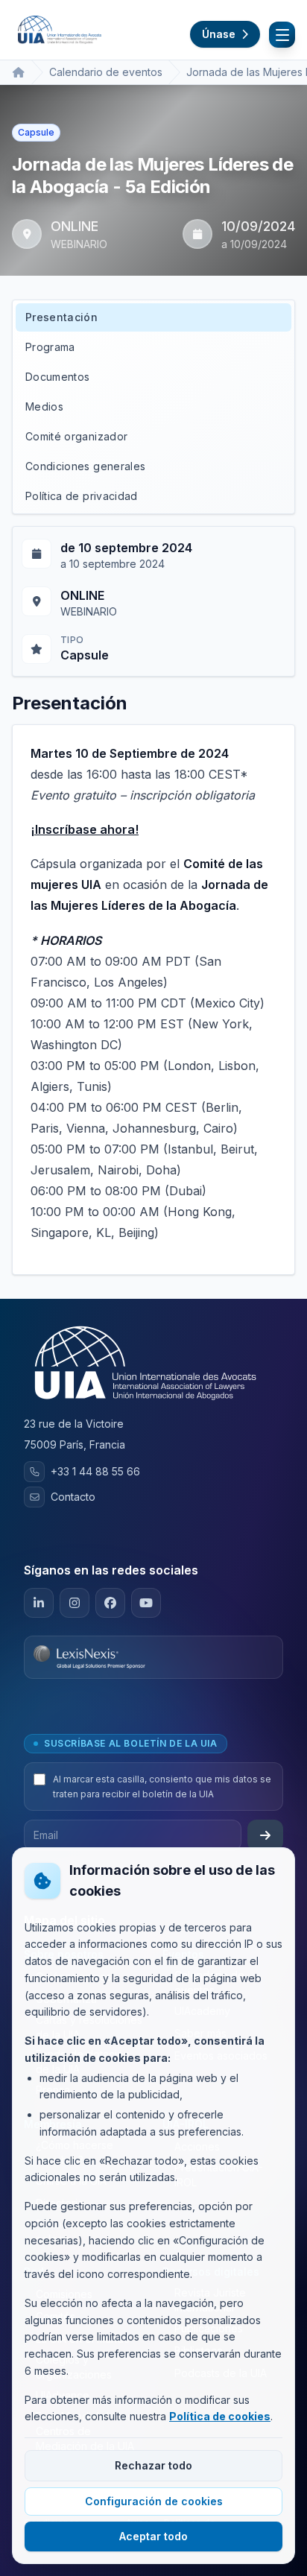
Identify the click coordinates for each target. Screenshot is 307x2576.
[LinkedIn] (39, 1603)
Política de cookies (220, 2416)
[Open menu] (282, 35)
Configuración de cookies (154, 2501)
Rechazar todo (153, 2465)
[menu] (153, 407)
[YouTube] (146, 1603)
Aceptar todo (153, 2536)
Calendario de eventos (106, 72)
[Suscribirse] (265, 1835)
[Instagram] (75, 1603)
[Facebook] (110, 1603)
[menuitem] (153, 317)
